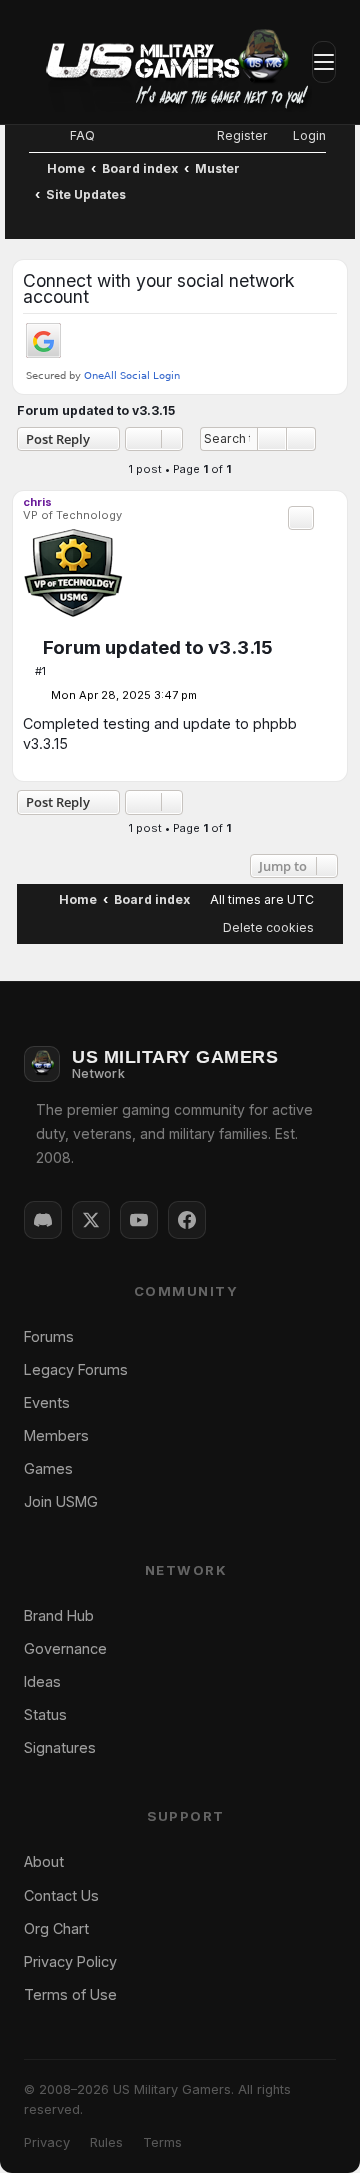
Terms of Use (70, 1994)
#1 (40, 671)
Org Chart (56, 1928)
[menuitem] (73, 135)
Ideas (42, 1681)
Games (48, 1468)
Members (56, 1435)
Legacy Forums (76, 1369)
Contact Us (61, 1895)
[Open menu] (324, 62)
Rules (106, 2142)
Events (47, 1402)
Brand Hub (59, 1615)
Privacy (47, 2142)
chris (37, 502)
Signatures (60, 1747)
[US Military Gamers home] (168, 62)
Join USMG (61, 1501)
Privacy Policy (70, 1961)
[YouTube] (139, 1220)
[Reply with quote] (301, 518)
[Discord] (43, 1220)
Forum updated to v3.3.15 (96, 410)
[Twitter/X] (91, 1220)
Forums (49, 1336)
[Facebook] (187, 1220)
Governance (65, 1648)
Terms (162, 2142)
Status (45, 1714)
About (44, 1861)
